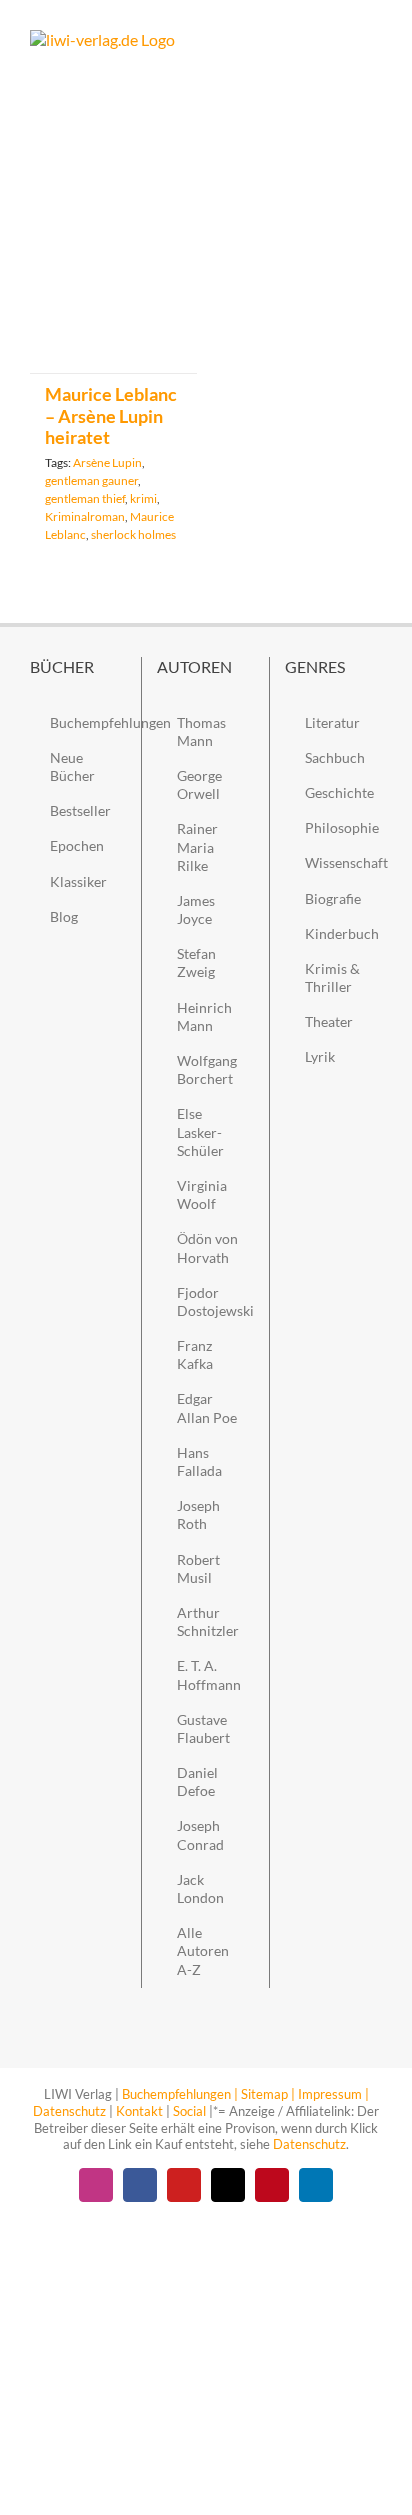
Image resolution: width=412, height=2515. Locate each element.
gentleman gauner (91, 480)
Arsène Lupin (107, 462)
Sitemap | (268, 2094)
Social (189, 2111)
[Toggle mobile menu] (374, 40)
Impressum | (333, 2094)
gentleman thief (85, 498)
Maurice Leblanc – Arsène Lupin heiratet (111, 415)
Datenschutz (69, 2111)
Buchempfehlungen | (180, 2094)
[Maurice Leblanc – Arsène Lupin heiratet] (113, 258)
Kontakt (139, 2111)
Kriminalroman (85, 516)
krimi (143, 498)
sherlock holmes (133, 534)
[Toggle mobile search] (338, 40)
